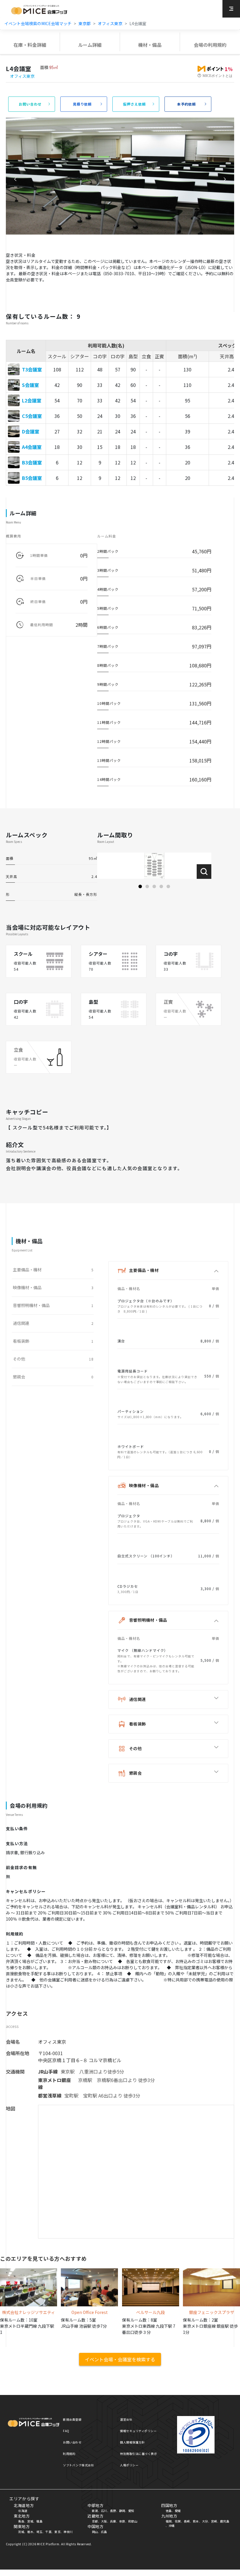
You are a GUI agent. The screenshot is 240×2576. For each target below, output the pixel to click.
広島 (104, 2532)
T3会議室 (32, 369)
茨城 (21, 2532)
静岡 (122, 2511)
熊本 (196, 2521)
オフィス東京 (110, 23)
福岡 (169, 2521)
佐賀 (178, 2521)
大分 (205, 2521)
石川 (104, 2511)
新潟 (95, 2511)
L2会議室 (32, 400)
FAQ (66, 2431)
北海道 (23, 2511)
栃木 (30, 2532)
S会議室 (30, 385)
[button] (140, 886)
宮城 (30, 2521)
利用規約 (69, 2454)
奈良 (122, 2521)
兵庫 (113, 2521)
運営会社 (126, 2419)
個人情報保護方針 (132, 2442)
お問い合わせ (72, 2442)
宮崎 (214, 2521)
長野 (113, 2511)
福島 (39, 2521)
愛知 (131, 2511)
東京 (58, 2532)
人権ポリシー (129, 2465)
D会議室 (31, 431)
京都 (95, 2521)
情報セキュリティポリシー (138, 2431)
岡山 (95, 2532)
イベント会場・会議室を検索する (120, 2359)
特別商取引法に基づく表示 (138, 2454)
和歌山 (133, 2521)
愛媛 (178, 2511)
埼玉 (39, 2532)
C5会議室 (32, 416)
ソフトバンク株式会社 (78, 2465)
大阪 (104, 2521)
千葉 (48, 2532)
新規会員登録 (72, 2419)
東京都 (85, 23)
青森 (21, 2521)
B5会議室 (32, 478)
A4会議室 (32, 447)
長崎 (187, 2521)
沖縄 (172, 2526)
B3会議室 (32, 462)
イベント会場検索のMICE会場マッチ (38, 23)
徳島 (169, 2511)
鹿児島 (225, 2521)
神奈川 (68, 2532)
